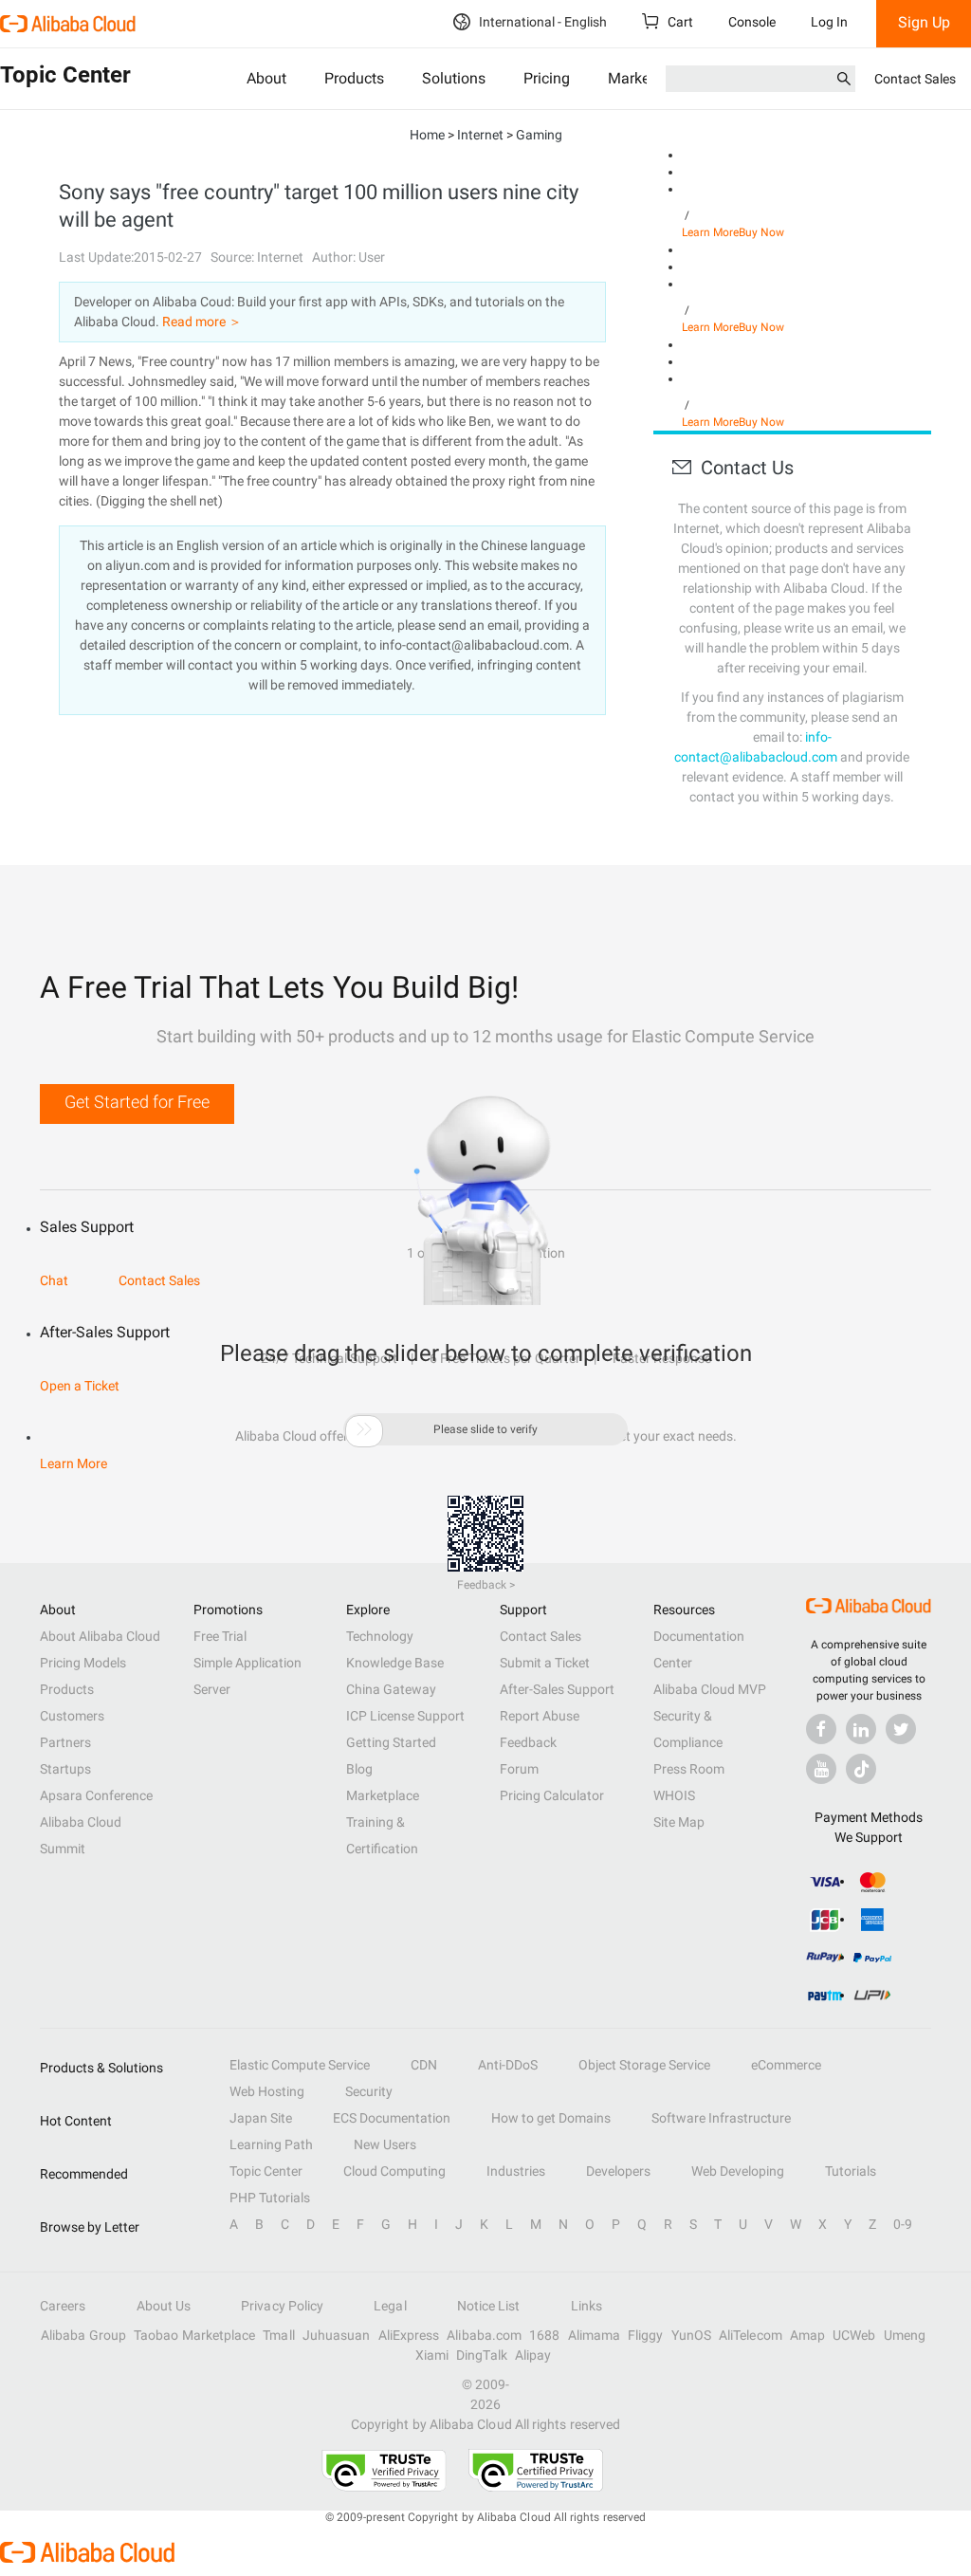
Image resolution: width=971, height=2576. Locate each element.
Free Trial (220, 1636)
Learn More (710, 232)
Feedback (528, 1742)
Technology (380, 1636)
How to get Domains (551, 2118)
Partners (65, 1742)
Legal (390, 2306)
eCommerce (786, 2065)
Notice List (489, 2306)
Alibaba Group (83, 2335)
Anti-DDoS (508, 2065)
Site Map (679, 1822)
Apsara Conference (96, 1795)
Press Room (689, 1769)
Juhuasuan (337, 2335)
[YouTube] (821, 1769)
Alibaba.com (484, 2335)
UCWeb (854, 2335)
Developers (618, 2171)
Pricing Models (83, 1663)
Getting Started (391, 1742)
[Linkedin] (861, 1729)
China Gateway (391, 1689)
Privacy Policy (282, 2306)
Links (586, 2306)
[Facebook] (821, 1729)
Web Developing (738, 2171)
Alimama (595, 2335)
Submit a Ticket (545, 1663)
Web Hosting (267, 2091)
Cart (679, 22)
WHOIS (674, 1795)
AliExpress (409, 2335)
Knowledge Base (395, 1663)
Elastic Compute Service (300, 2065)
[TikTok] (861, 1769)
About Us (164, 2306)
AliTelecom (751, 2335)
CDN (424, 2065)
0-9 (903, 2224)
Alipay (533, 2355)
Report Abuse (540, 1716)
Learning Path (271, 2144)
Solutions (454, 78)
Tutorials (851, 2171)
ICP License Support (405, 1716)
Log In (829, 22)
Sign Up (924, 22)
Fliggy (645, 2335)
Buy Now (761, 232)
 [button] (364, 1429)
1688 (544, 2335)
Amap (807, 2335)
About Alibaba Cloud (100, 1636)
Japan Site (261, 2118)
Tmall (278, 2335)
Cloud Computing (394, 2171)
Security (369, 2091)
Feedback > (486, 1585)
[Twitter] (901, 1729)
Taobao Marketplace (194, 2335)
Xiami (432, 2355)
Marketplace (383, 1795)
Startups (65, 1769)
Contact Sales (915, 79)
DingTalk (482, 2355)
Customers (72, 1716)
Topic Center (266, 2171)
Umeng (905, 2335)
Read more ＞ (202, 322)
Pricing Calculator (552, 1795)
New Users (385, 2144)
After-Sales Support (557, 1689)
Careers (63, 2306)
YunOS (691, 2335)
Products (354, 78)
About (266, 78)
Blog (359, 1769)
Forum (519, 1769)
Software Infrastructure (721, 2118)
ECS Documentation (392, 2118)
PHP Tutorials (270, 2198)
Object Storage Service (644, 2065)
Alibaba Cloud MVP (710, 1689)
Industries (516, 2171)
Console (752, 22)
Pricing (547, 78)
